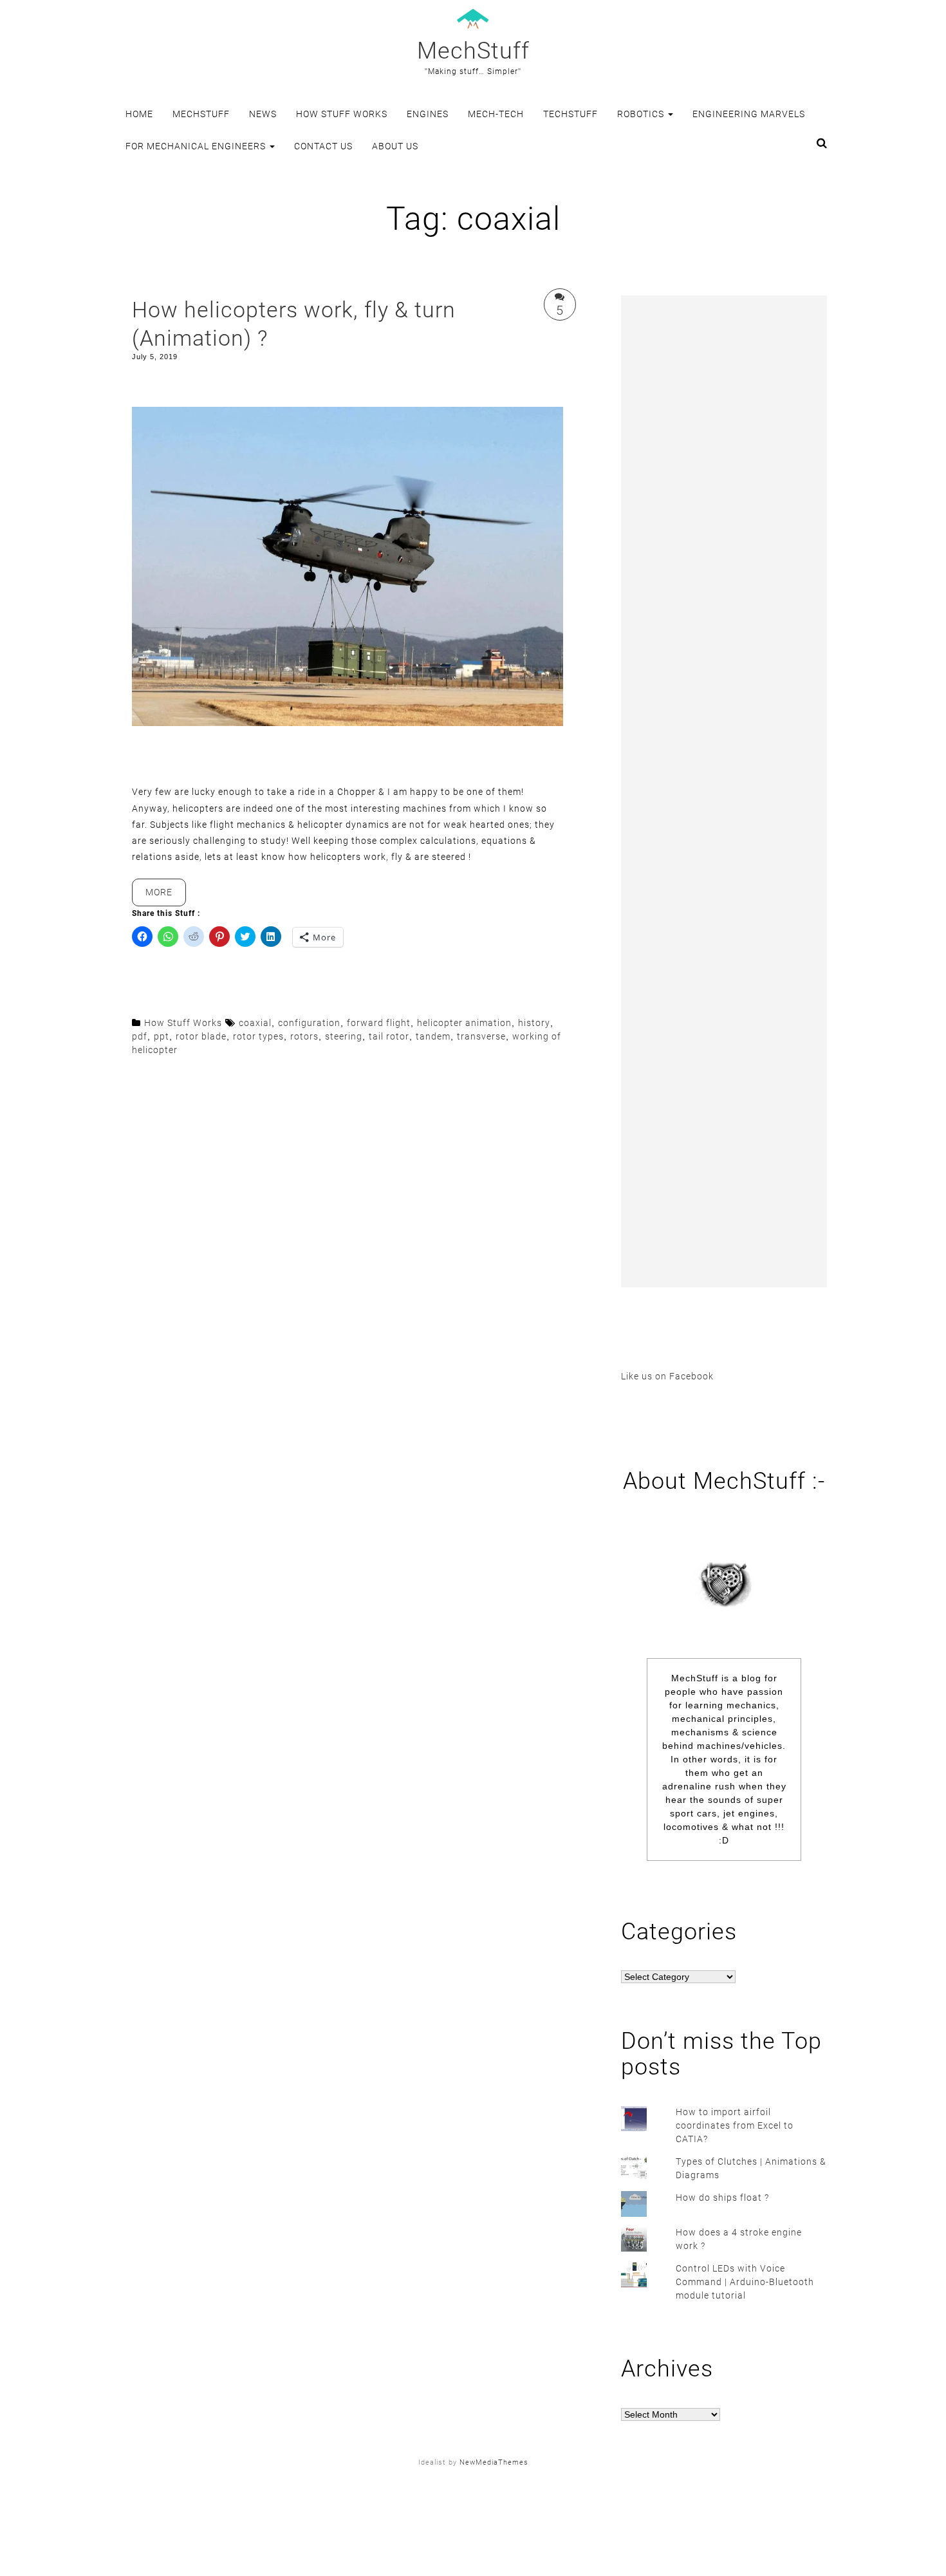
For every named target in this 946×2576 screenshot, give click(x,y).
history (534, 1023)
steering (344, 1036)
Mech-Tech (496, 114)
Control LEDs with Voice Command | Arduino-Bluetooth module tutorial (745, 2282)
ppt (162, 1036)
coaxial (255, 1023)
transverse (481, 1036)
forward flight (379, 1023)
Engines (428, 114)
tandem (433, 1036)
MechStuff (473, 51)
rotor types (258, 1036)
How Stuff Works (342, 114)
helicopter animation (464, 1023)
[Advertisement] (724, 791)
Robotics (642, 114)
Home (139, 114)
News (263, 114)
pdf (140, 1036)
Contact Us (323, 146)
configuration (309, 1023)
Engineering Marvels (749, 114)
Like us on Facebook (667, 1376)
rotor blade (201, 1036)
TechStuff (570, 114)
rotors (304, 1036)
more (166, 896)
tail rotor (389, 1036)
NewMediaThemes (494, 2462)
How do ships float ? (722, 2198)
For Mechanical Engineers (197, 146)
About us (395, 146)
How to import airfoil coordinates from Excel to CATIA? (735, 2125)
